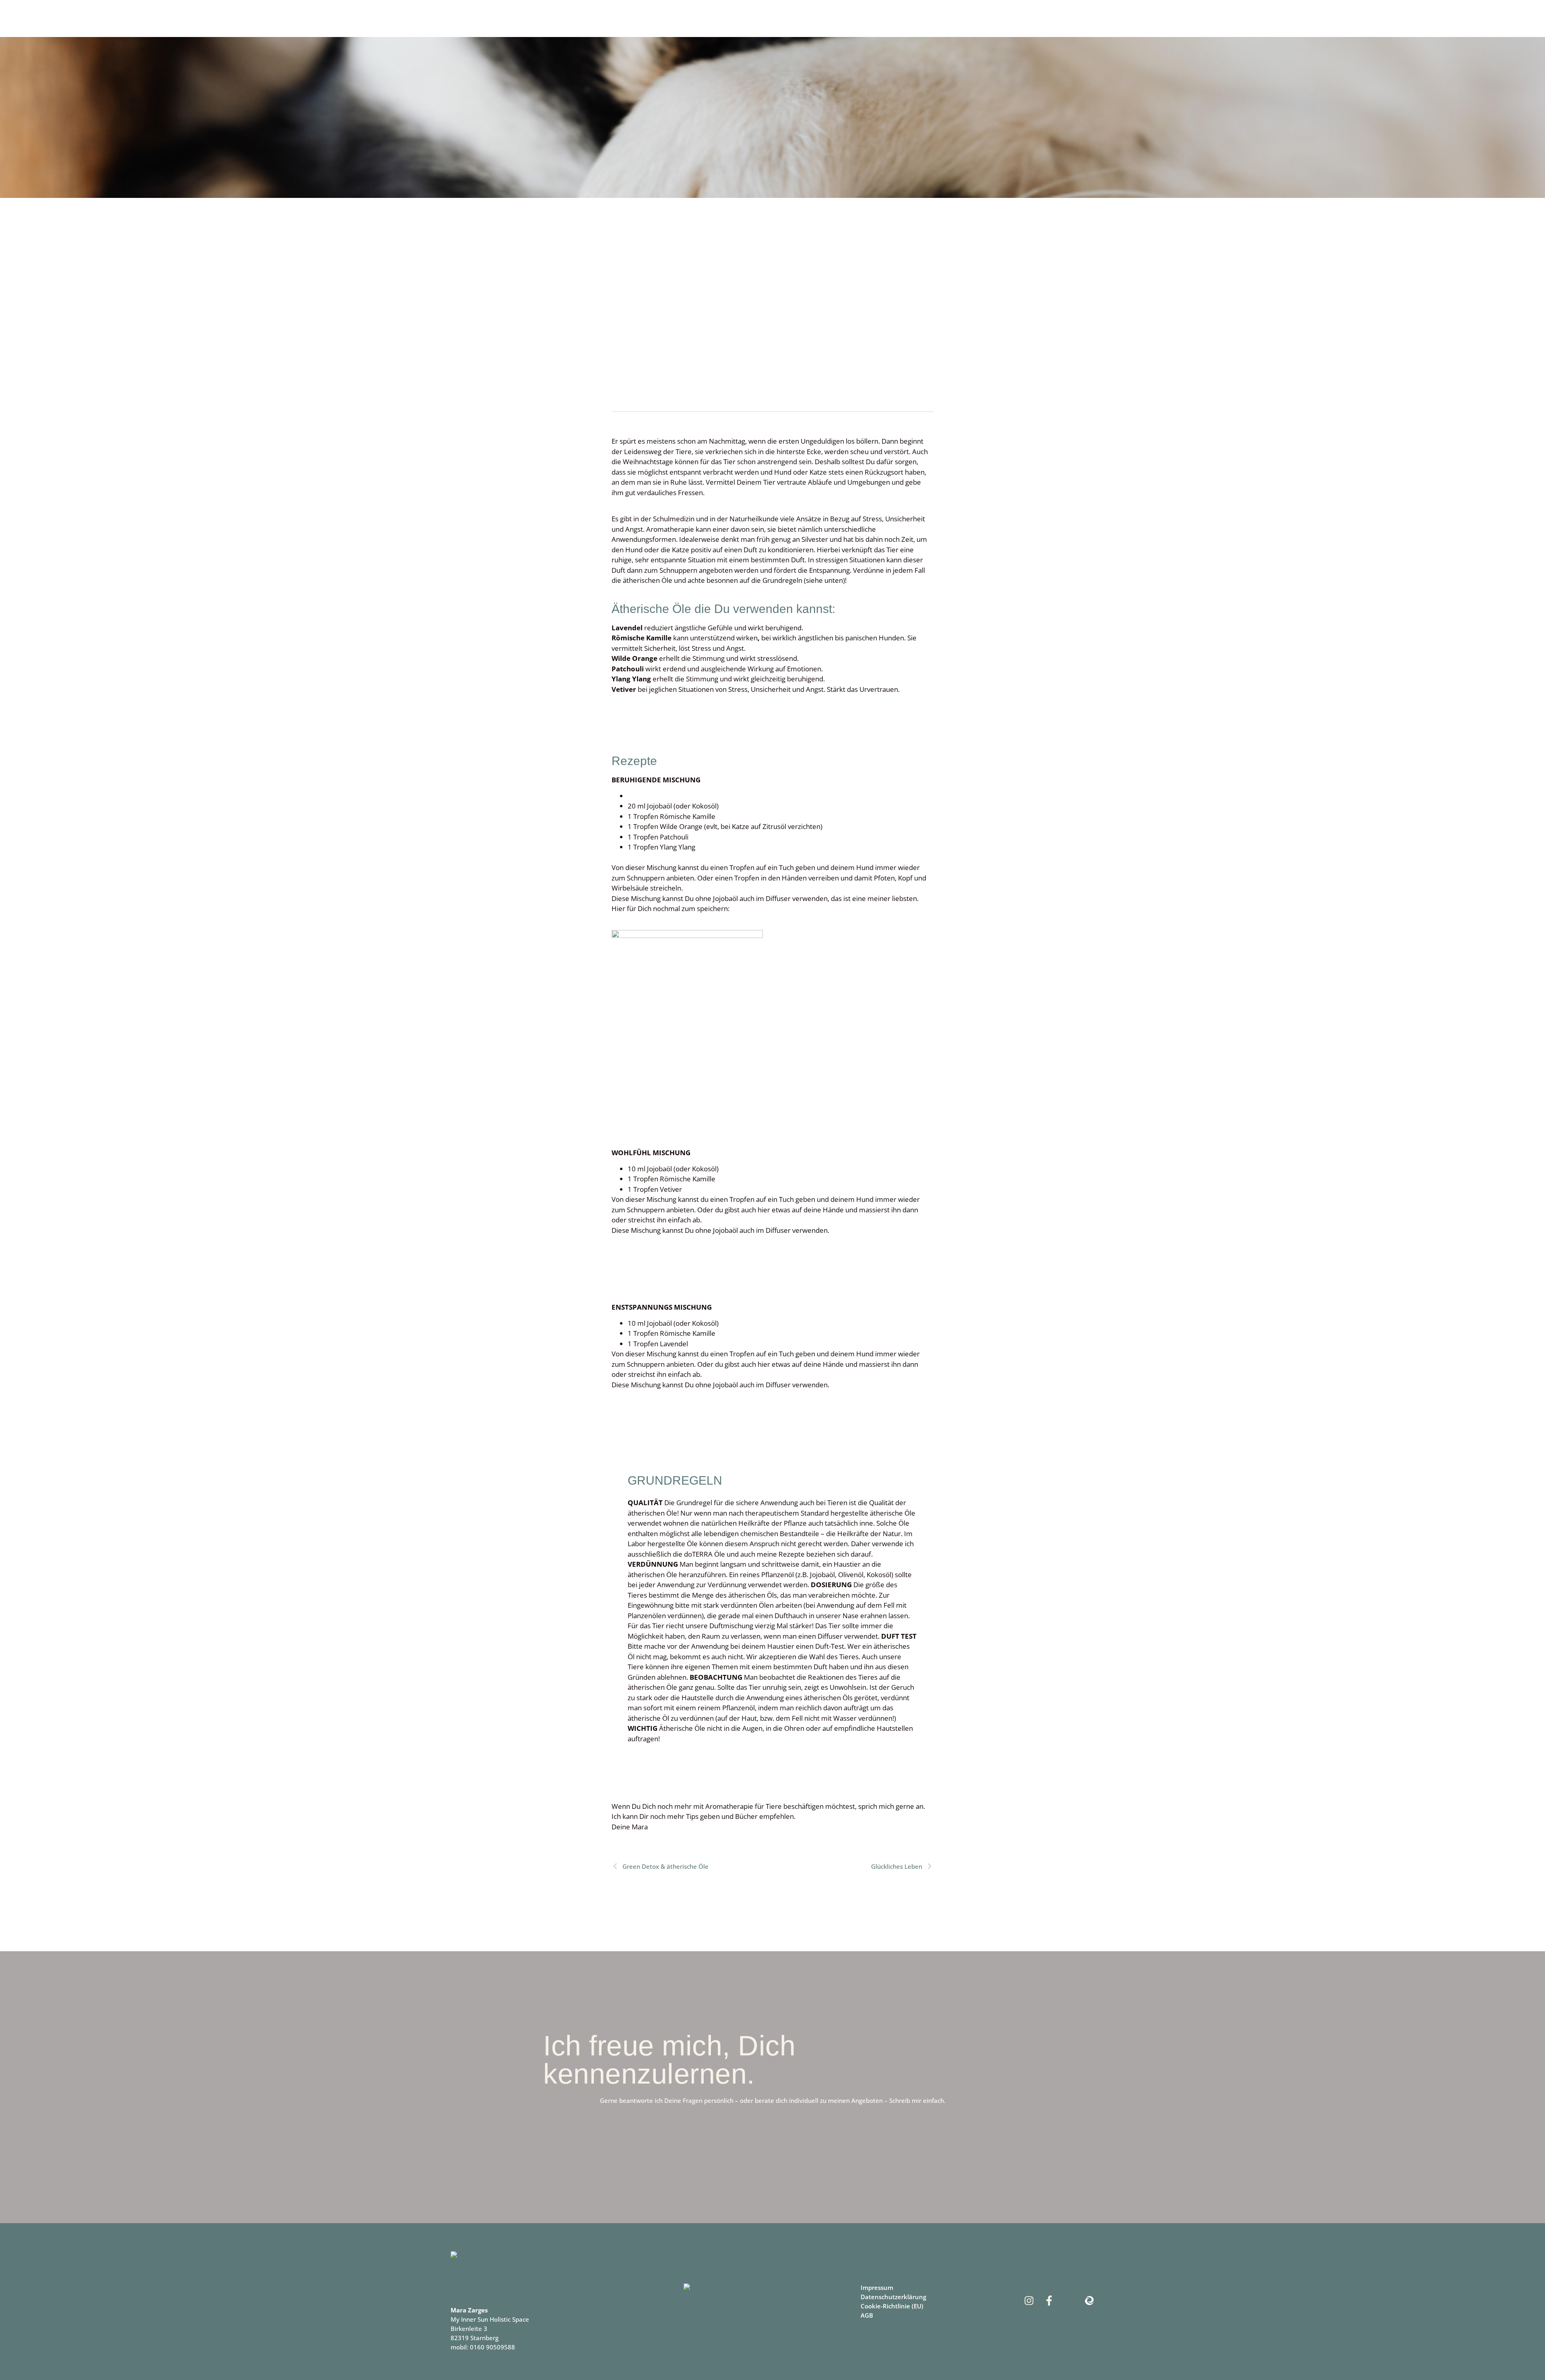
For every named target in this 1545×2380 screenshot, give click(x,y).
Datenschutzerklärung (893, 2297)
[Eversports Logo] (1089, 2301)
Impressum (877, 2287)
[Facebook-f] (1049, 2301)
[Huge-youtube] (1069, 2301)
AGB (867, 2315)
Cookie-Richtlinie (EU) (892, 2306)
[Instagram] (1029, 2301)
